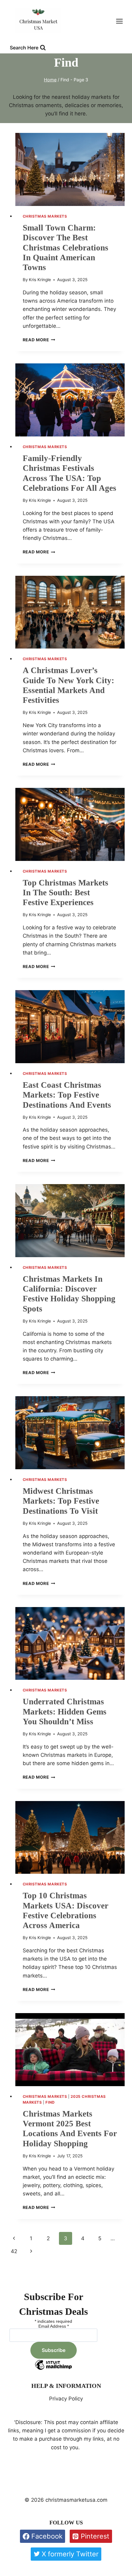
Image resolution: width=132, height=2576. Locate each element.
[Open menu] (122, 21)
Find (50, 2102)
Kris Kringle (40, 280)
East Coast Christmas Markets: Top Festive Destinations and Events (67, 1095)
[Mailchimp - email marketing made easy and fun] (53, 2369)
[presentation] (70, 169)
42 (14, 2251)
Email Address (54, 2326)
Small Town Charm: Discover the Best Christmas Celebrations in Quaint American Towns (66, 248)
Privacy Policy (66, 2399)
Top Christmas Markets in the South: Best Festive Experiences (66, 893)
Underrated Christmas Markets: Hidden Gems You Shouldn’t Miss (65, 1712)
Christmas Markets (45, 216)
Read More (39, 340)
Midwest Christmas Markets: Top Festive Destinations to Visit (61, 1501)
